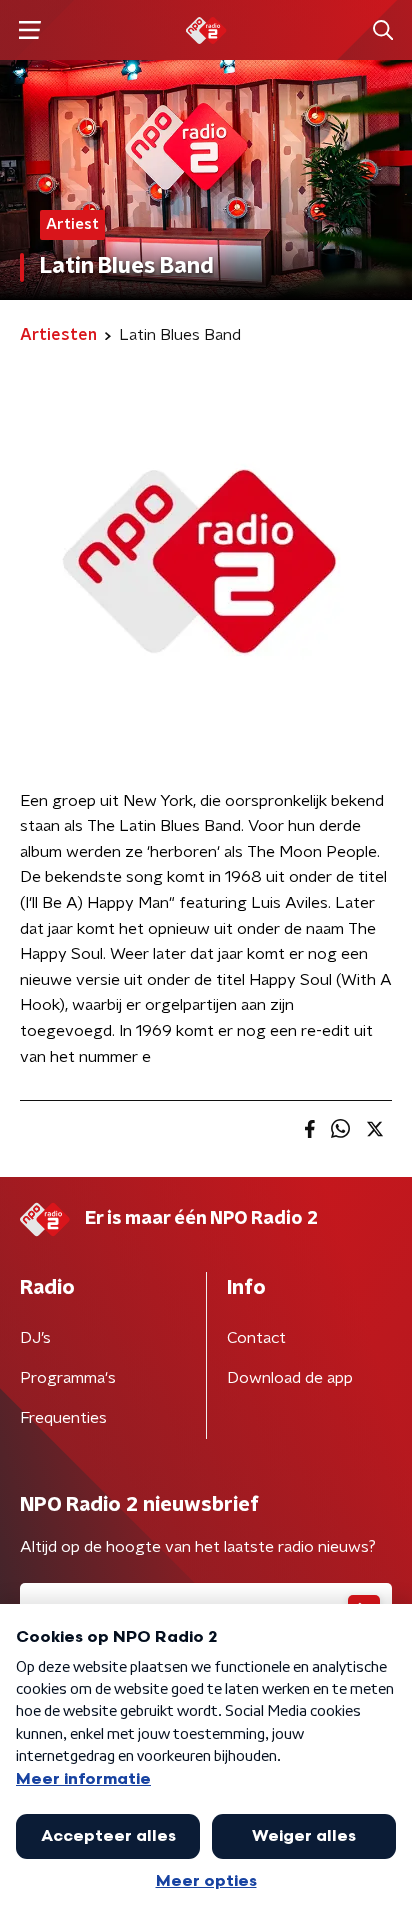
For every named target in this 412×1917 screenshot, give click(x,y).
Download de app (290, 1378)
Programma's (68, 1378)
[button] (29, 30)
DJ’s (35, 1338)
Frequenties (63, 1418)
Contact (256, 1338)
